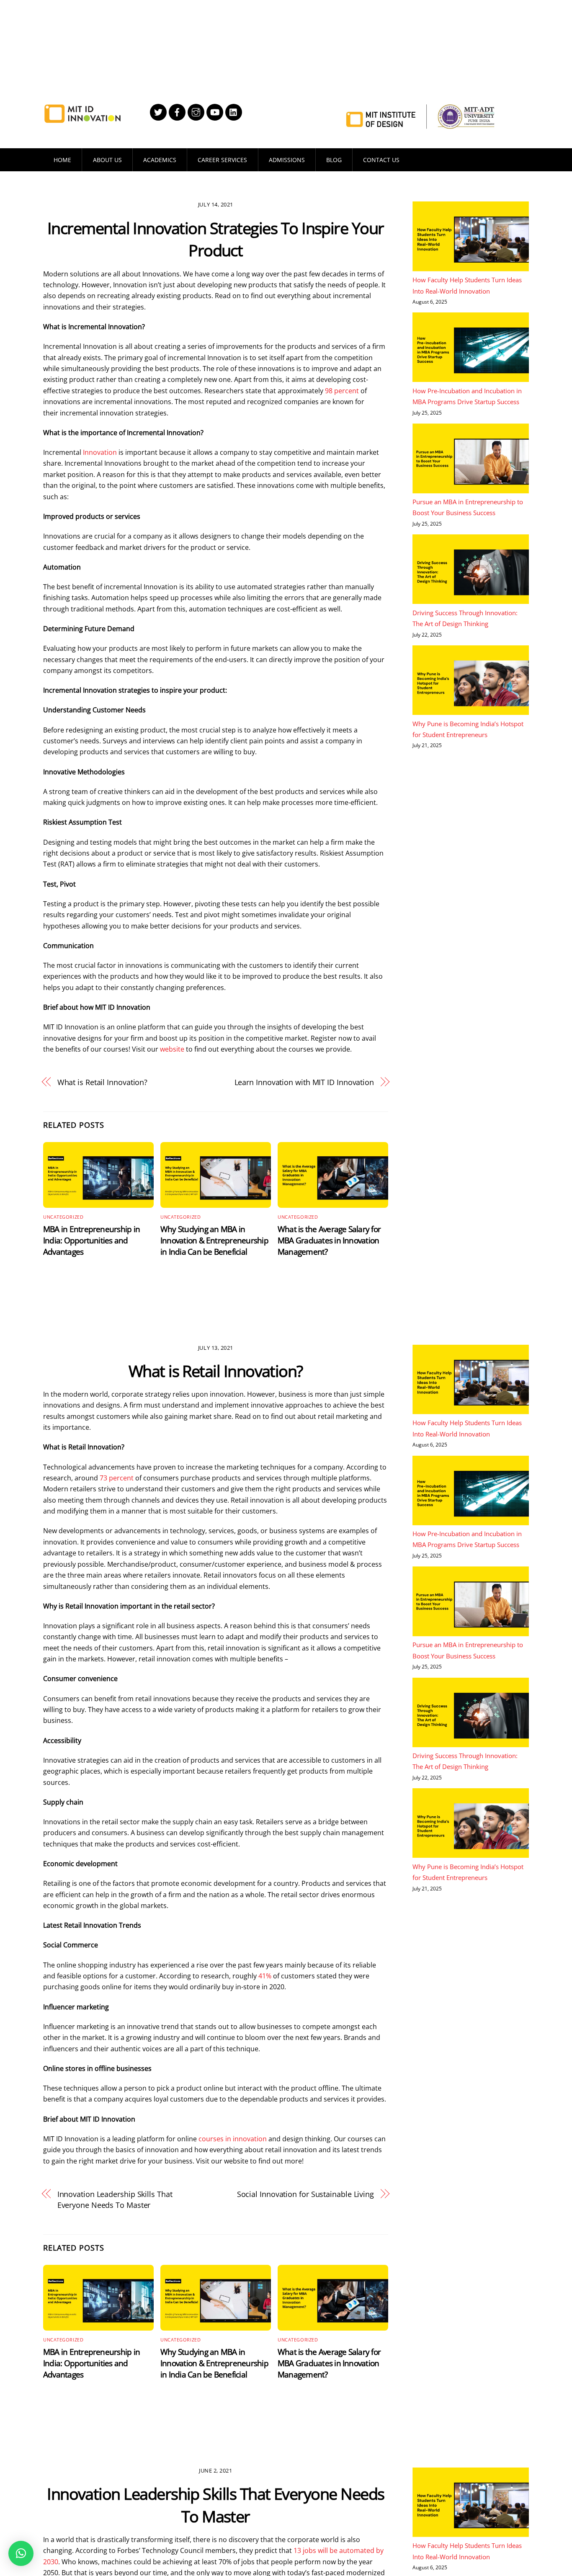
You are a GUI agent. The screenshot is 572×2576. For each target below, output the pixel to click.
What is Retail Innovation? (103, 1082)
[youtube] (215, 111)
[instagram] (196, 111)
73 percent (117, 1478)
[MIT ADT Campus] (82, 119)
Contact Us (381, 160)
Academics (160, 160)
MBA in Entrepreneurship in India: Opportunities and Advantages (91, 1240)
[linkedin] (234, 111)
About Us (107, 160)
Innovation (100, 452)
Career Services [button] (222, 160)
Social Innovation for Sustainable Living (305, 2194)
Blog (334, 160)
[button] (21, 2553)
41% (265, 1976)
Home (62, 160)
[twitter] (158, 111)
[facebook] (177, 111)
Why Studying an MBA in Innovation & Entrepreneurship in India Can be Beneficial (214, 1240)
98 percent (342, 391)
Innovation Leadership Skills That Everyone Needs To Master (115, 2199)
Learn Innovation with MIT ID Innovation (304, 1082)
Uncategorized (63, 1217)
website (172, 1049)
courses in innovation (233, 2139)
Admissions (287, 160)
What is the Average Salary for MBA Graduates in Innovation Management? (329, 1240)
